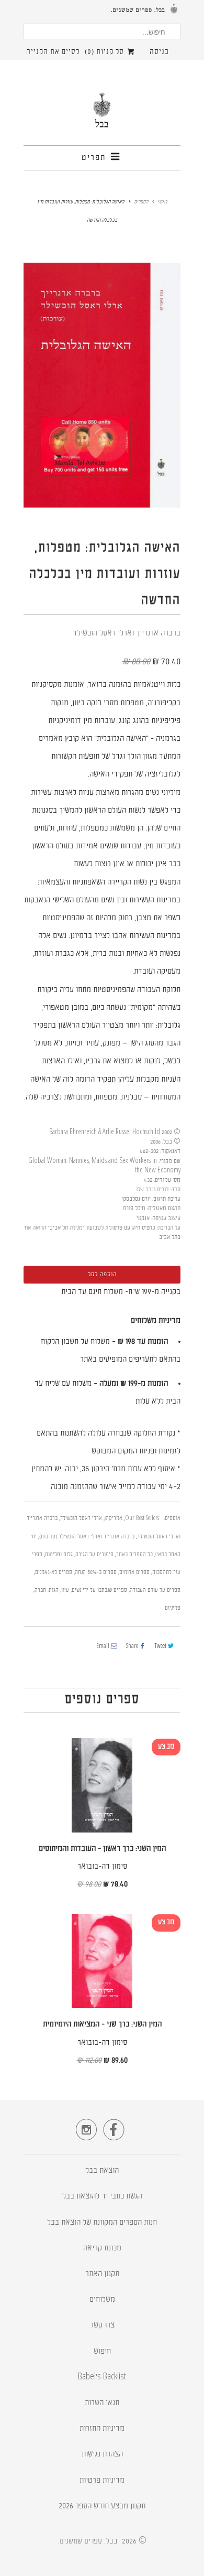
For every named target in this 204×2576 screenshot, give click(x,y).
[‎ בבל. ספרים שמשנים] (102, 115)
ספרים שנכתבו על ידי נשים (99, 1591)
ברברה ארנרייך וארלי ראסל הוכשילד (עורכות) (87, 1537)
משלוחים (102, 2300)
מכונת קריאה (102, 2249)
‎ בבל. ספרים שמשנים (90, 2541)
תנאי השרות (102, 2403)
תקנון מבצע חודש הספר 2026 (102, 2507)
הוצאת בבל (102, 2171)
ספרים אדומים (134, 1573)
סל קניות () (105, 52)
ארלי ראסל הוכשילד (81, 1519)
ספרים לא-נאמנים (54, 1573)
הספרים (141, 202)
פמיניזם (173, 1608)
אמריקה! (114, 1519)
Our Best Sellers (142, 1519)
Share (132, 1647)
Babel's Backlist (102, 2378)
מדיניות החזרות (102, 2429)
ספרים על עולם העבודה (155, 1591)
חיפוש (102, 2352)
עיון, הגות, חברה (52, 1591)
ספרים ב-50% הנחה (96, 1573)
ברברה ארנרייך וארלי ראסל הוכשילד (127, 634)
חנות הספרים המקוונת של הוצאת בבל (102, 2223)
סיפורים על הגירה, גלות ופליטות (79, 1555)
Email (103, 1647)
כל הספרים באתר (134, 1555)
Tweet (160, 1647)
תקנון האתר (102, 2274)
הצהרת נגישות (102, 2455)
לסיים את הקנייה (53, 52)
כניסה (159, 52)
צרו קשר (102, 2326)
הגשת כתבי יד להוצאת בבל (102, 2197)
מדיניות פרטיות (102, 2481)
